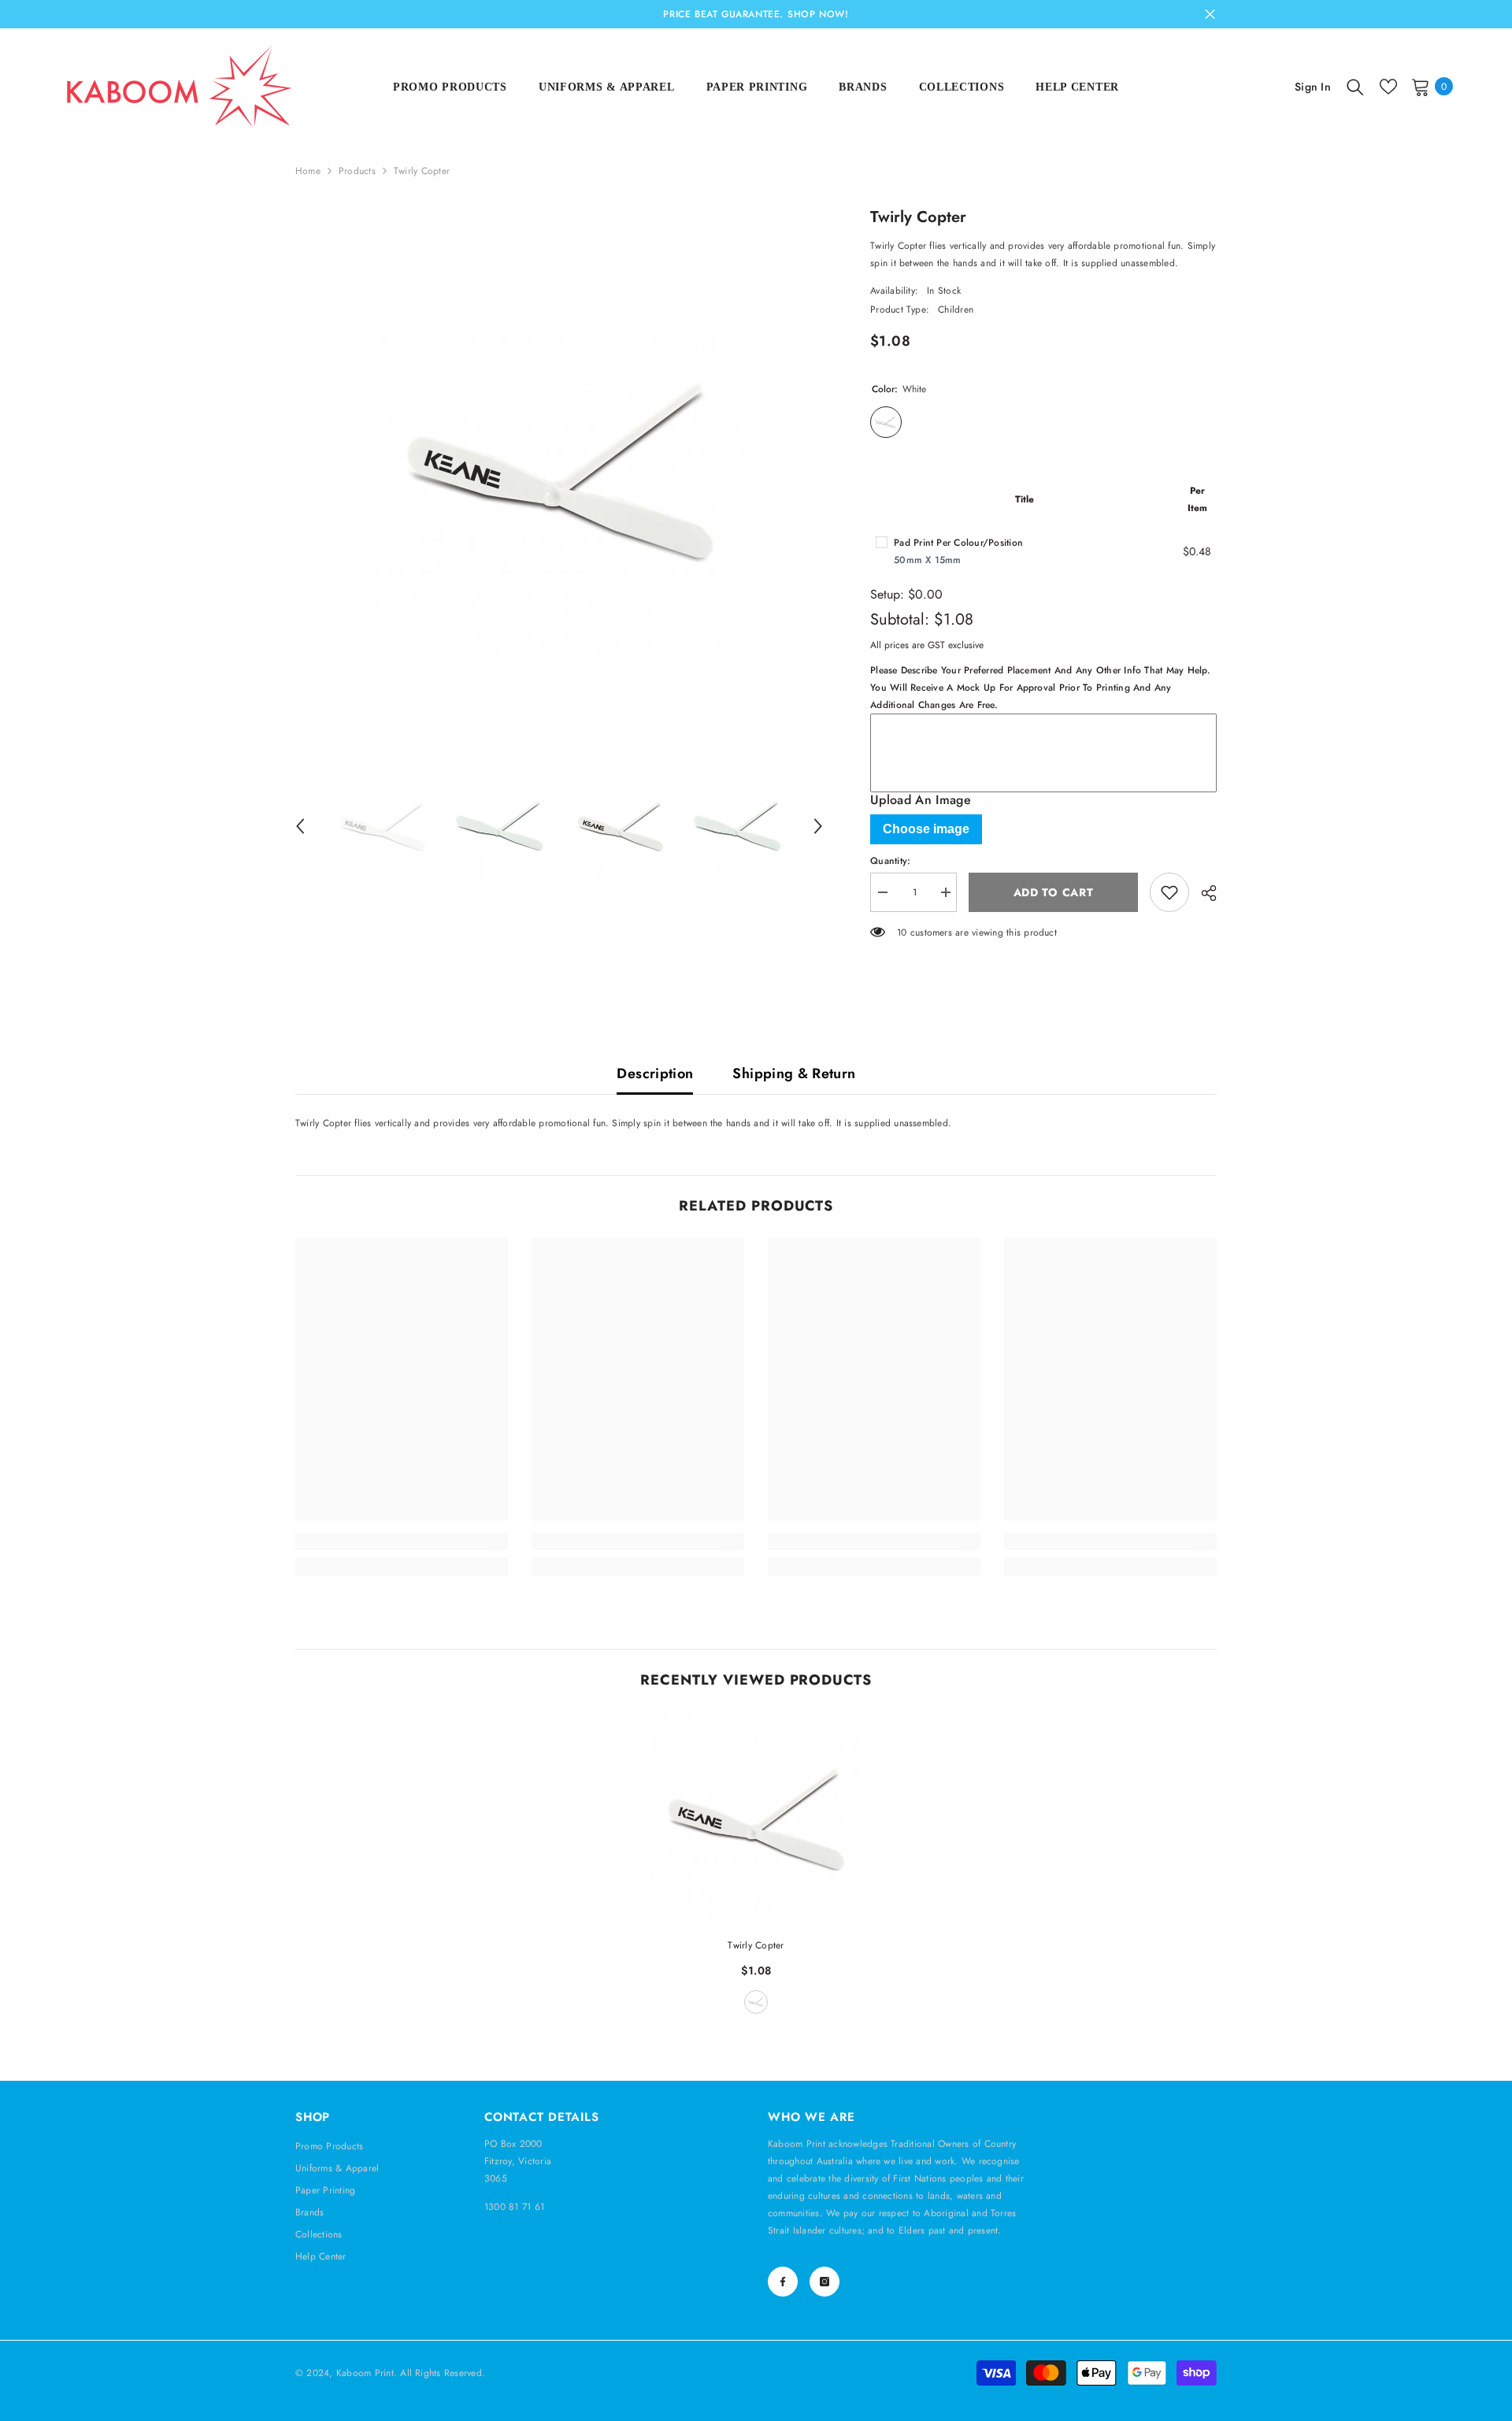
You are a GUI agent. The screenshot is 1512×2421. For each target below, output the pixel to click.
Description (655, 1073)
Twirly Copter (756, 1945)
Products (357, 171)
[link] (402, 1541)
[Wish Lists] (1388, 87)
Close (1210, 15)
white (756, 2002)
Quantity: (890, 861)
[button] (300, 826)
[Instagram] (825, 2282)
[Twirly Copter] (756, 1819)
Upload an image (921, 800)
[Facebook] (783, 2282)
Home (308, 171)
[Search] (1355, 87)
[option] (560, 470)
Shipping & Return (794, 1073)
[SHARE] (1203, 893)
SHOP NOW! (818, 14)
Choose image (926, 829)
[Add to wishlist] (1169, 892)
